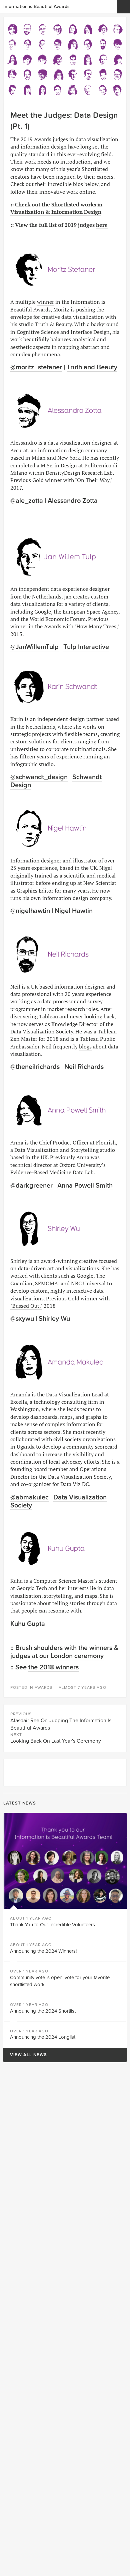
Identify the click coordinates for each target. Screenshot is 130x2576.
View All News (25, 2055)
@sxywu (22, 1319)
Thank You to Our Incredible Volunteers (52, 1925)
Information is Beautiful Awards (36, 7)
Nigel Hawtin (74, 911)
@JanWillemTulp (34, 647)
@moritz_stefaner (36, 367)
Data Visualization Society (58, 1501)
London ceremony (77, 1656)
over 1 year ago (29, 1971)
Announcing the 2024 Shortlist (43, 2011)
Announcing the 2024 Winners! (43, 1951)
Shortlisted (95, 169)
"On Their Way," (94, 480)
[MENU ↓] (123, 7)
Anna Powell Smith (85, 1186)
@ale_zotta (27, 501)
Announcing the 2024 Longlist (43, 2037)
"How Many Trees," (97, 626)
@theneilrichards (35, 1067)
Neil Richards (84, 1067)
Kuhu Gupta (28, 1624)
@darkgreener (31, 1186)
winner (45, 302)
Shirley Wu (54, 1319)
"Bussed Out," (26, 1306)
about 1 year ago (31, 1918)
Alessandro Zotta (73, 501)
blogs (85, 1046)
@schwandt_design (39, 777)
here (102, 225)
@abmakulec (29, 1497)
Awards (43, 1687)
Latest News (20, 1803)
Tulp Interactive (86, 647)
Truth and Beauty (92, 367)
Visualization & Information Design (56, 212)
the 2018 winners (53, 1667)
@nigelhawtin (30, 911)
